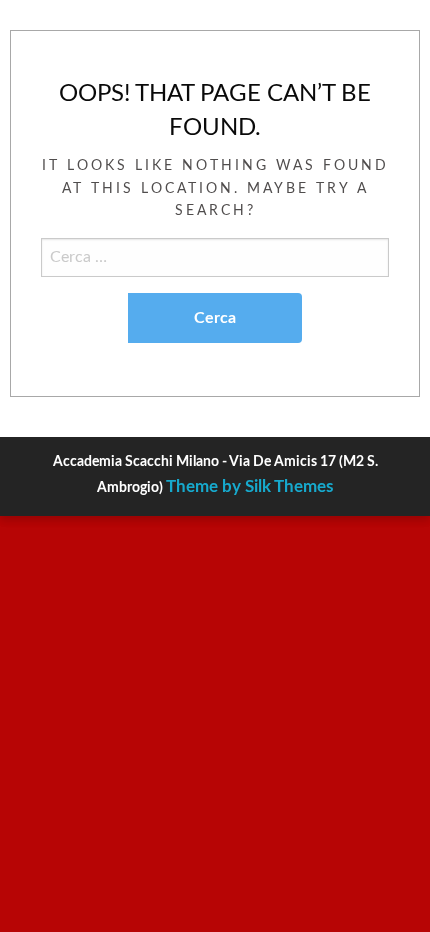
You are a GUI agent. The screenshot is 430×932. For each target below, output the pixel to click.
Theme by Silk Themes (249, 486)
